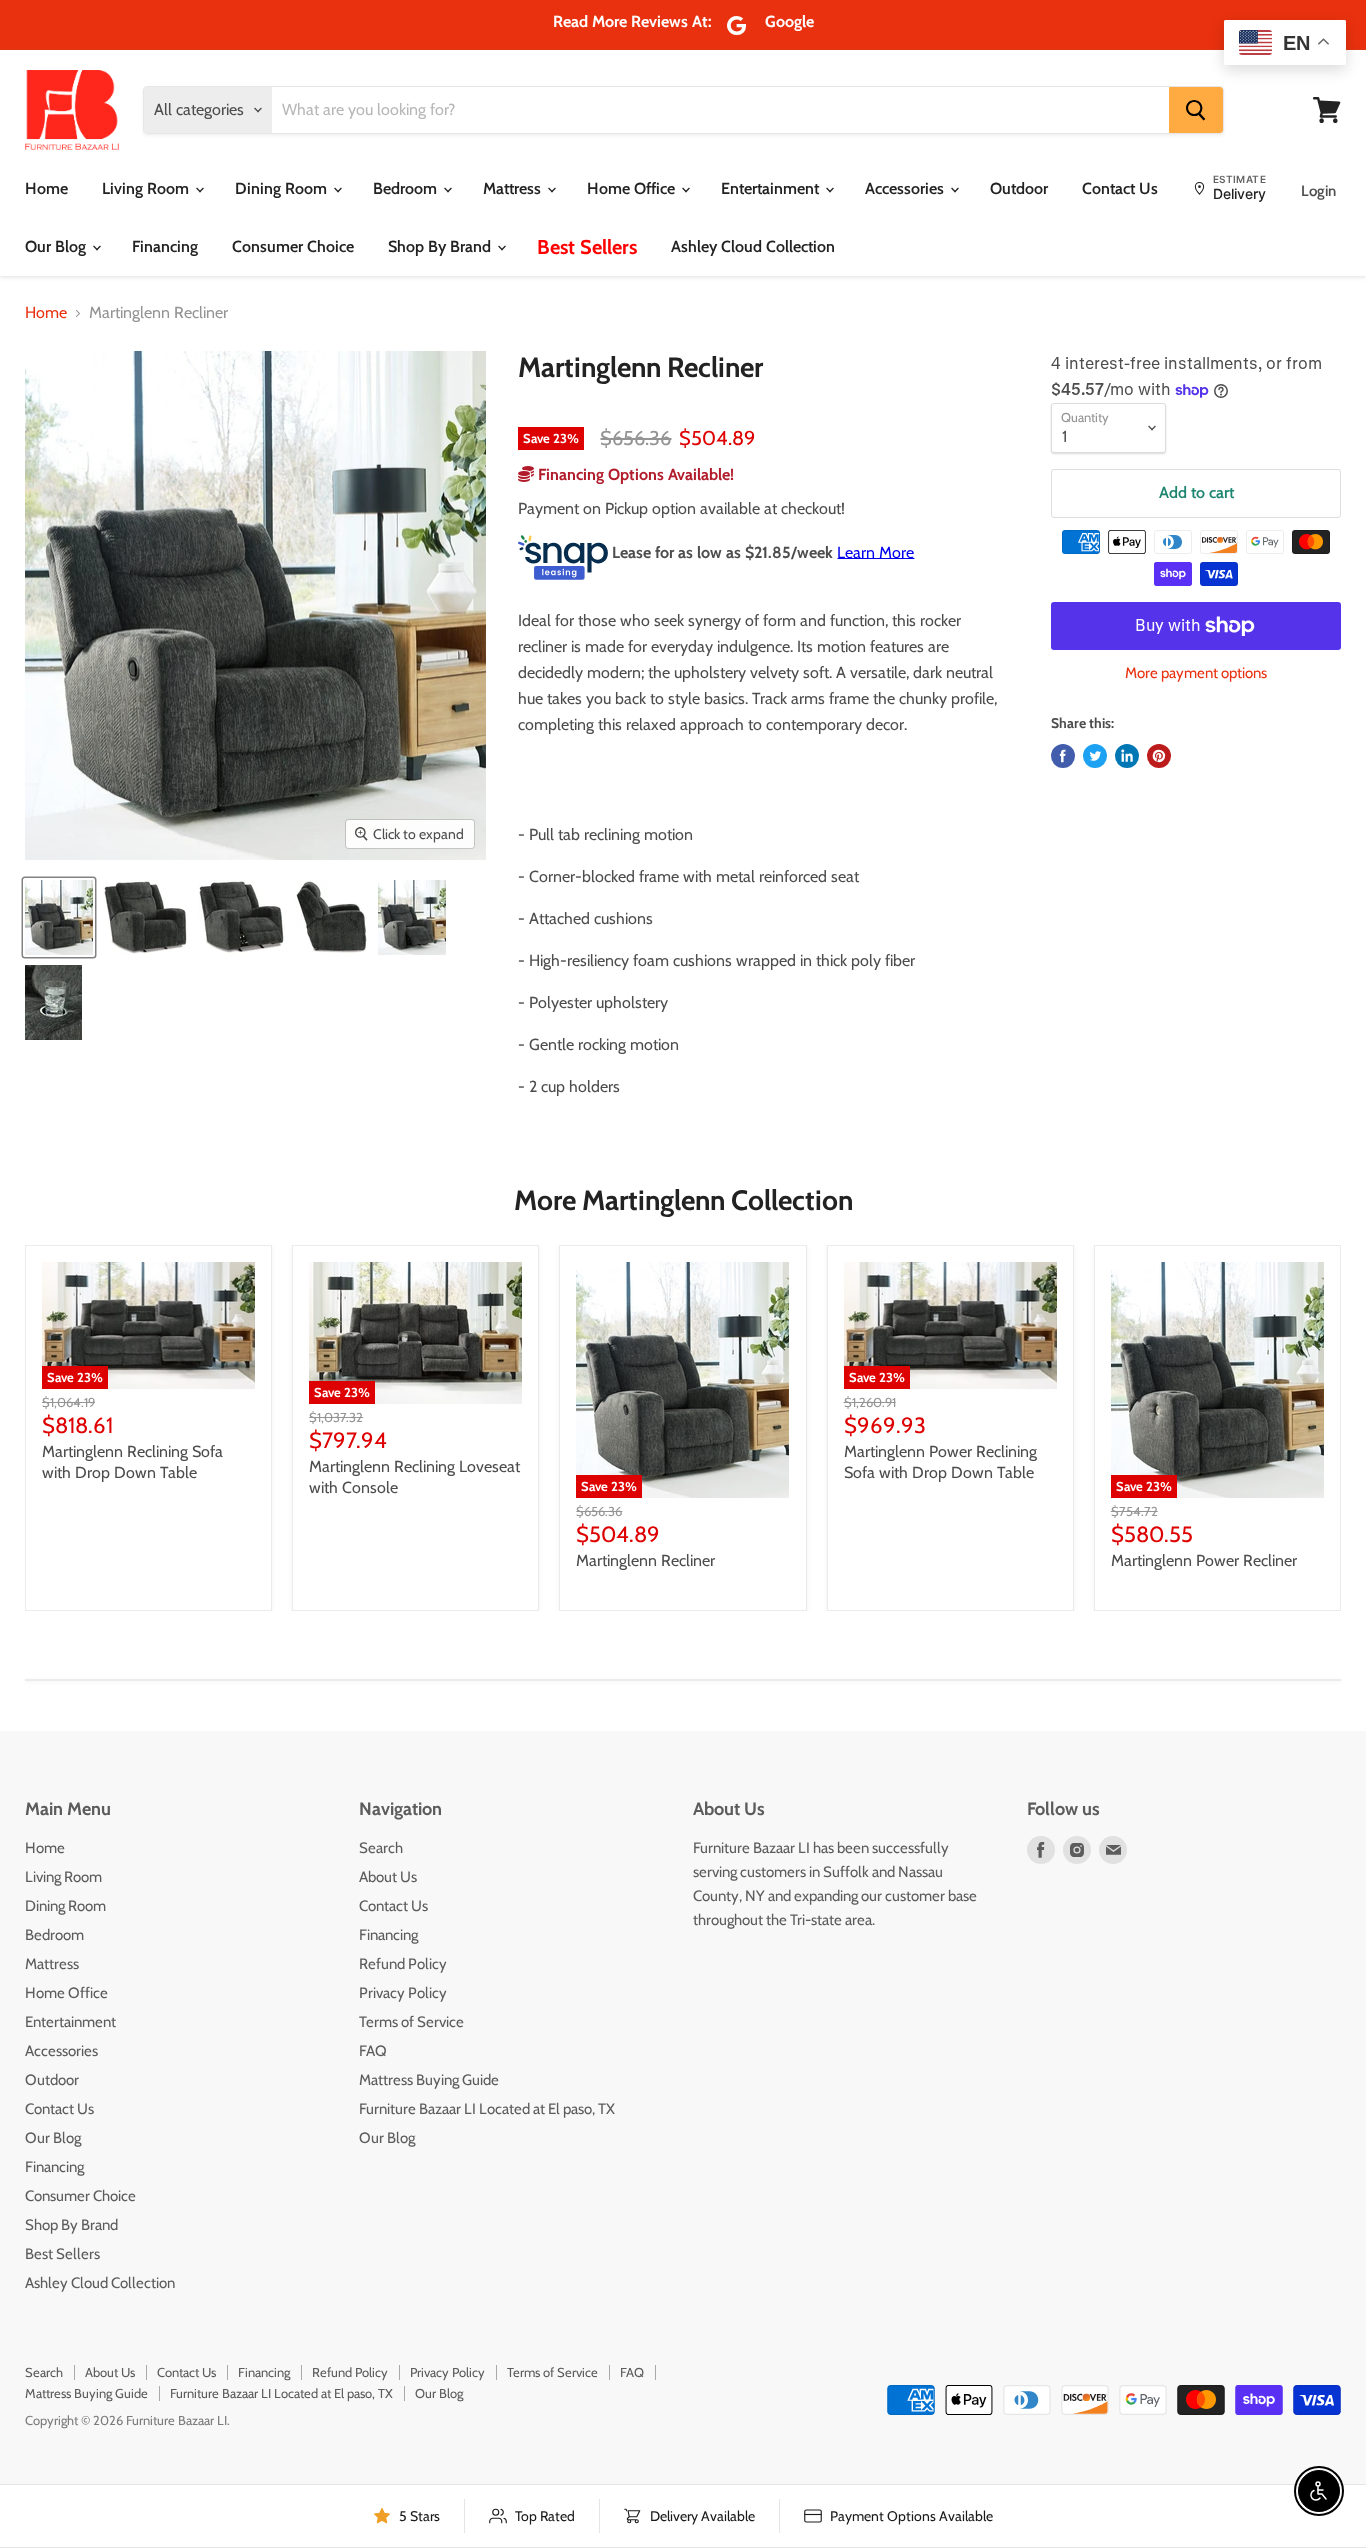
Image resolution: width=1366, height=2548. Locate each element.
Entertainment (772, 188)
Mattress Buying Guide (429, 2080)
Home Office (633, 188)
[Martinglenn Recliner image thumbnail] (59, 917)
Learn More (875, 551)
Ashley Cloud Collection (753, 246)
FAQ (373, 2051)
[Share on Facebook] (1063, 756)
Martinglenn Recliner (645, 1560)
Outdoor (1019, 188)
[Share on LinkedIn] (1127, 756)
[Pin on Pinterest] (1159, 756)
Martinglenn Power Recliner (1204, 1560)
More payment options (1196, 673)
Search (381, 1848)
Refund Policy (403, 1964)
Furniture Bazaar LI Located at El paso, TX (487, 2109)
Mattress (514, 188)
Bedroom (407, 188)
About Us (388, 1877)
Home (46, 188)
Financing (165, 246)
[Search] (1196, 110)
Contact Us (1120, 188)
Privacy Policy (403, 1993)
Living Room (147, 188)
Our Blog (57, 246)
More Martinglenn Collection (683, 1200)
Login (1318, 191)
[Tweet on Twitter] (1095, 756)
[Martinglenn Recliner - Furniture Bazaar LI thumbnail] (145, 917)
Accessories (906, 188)
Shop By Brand (441, 246)
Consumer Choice (293, 246)
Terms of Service (411, 2022)
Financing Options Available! (634, 474)
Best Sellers (587, 247)
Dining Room (283, 188)
